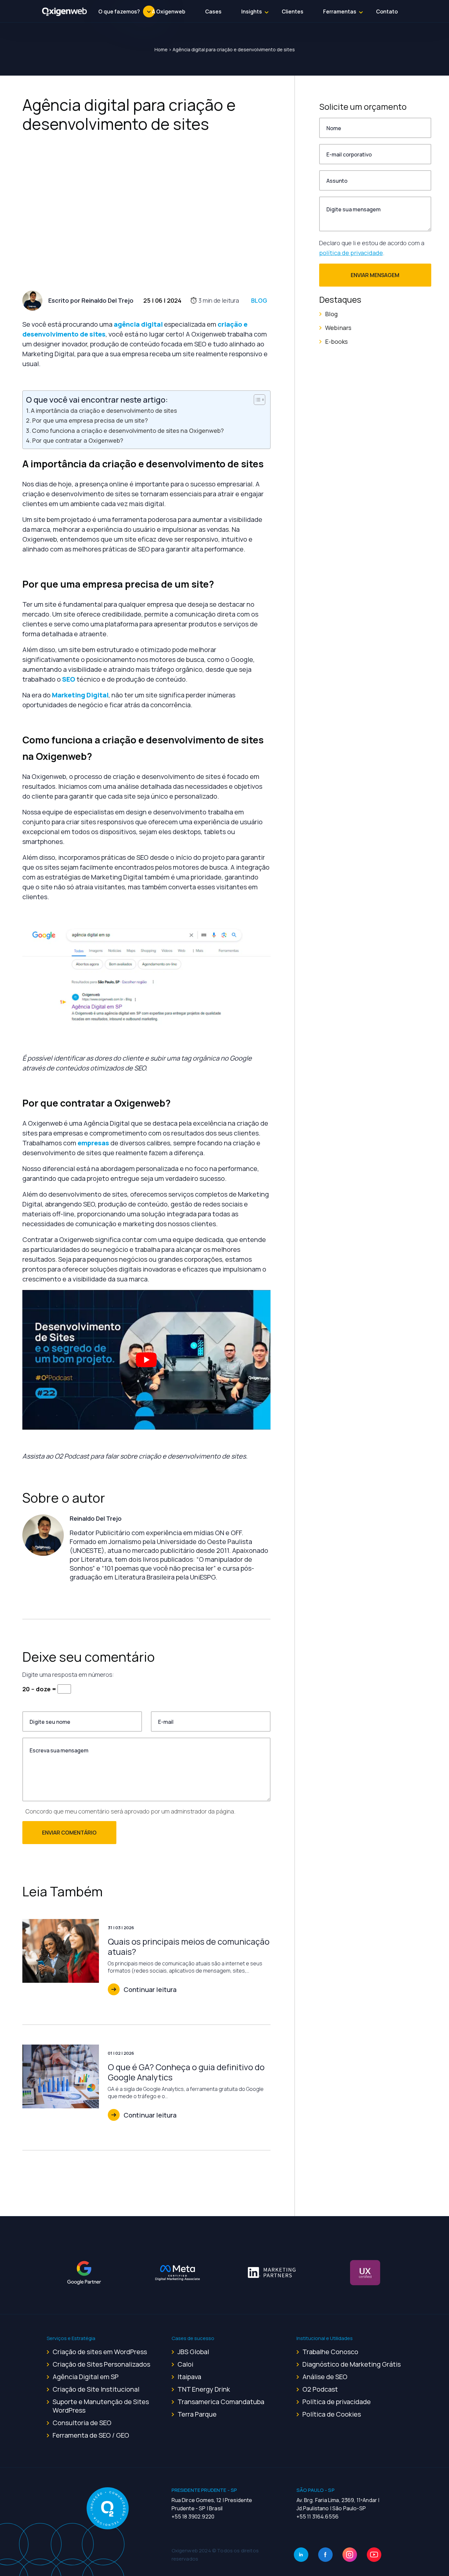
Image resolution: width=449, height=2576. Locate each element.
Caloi (185, 2364)
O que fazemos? (119, 12)
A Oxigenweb (169, 12)
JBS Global (193, 2352)
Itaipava (189, 2377)
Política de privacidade (337, 2402)
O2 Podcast (320, 2389)
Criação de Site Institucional (96, 2389)
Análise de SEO (325, 2377)
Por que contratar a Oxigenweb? (78, 440)
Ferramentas (340, 12)
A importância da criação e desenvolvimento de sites (104, 410)
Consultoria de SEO (82, 2423)
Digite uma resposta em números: (68, 1674)
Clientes (293, 12)
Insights (252, 12)
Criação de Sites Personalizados (101, 2364)
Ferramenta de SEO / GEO (91, 2435)
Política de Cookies (332, 2414)
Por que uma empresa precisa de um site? (90, 420)
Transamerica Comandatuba (221, 2402)
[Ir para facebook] (325, 2555)
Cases (213, 12)
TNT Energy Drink (204, 2389)
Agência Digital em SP (86, 2377)
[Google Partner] (84, 2272)
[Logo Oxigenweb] (65, 12)
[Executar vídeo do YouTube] (146, 1360)
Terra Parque (197, 2414)
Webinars (338, 328)
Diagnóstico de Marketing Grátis (352, 2364)
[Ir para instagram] (350, 2555)
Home (161, 49)
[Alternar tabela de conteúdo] (256, 400)
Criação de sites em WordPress (100, 2352)
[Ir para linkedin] (301, 2555)
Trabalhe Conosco (330, 2352)
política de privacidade (351, 253)
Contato (387, 12)
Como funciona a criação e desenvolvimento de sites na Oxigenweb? (128, 431)
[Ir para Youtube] (374, 2555)
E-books (336, 341)
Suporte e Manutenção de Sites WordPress (101, 2406)
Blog (259, 300)
